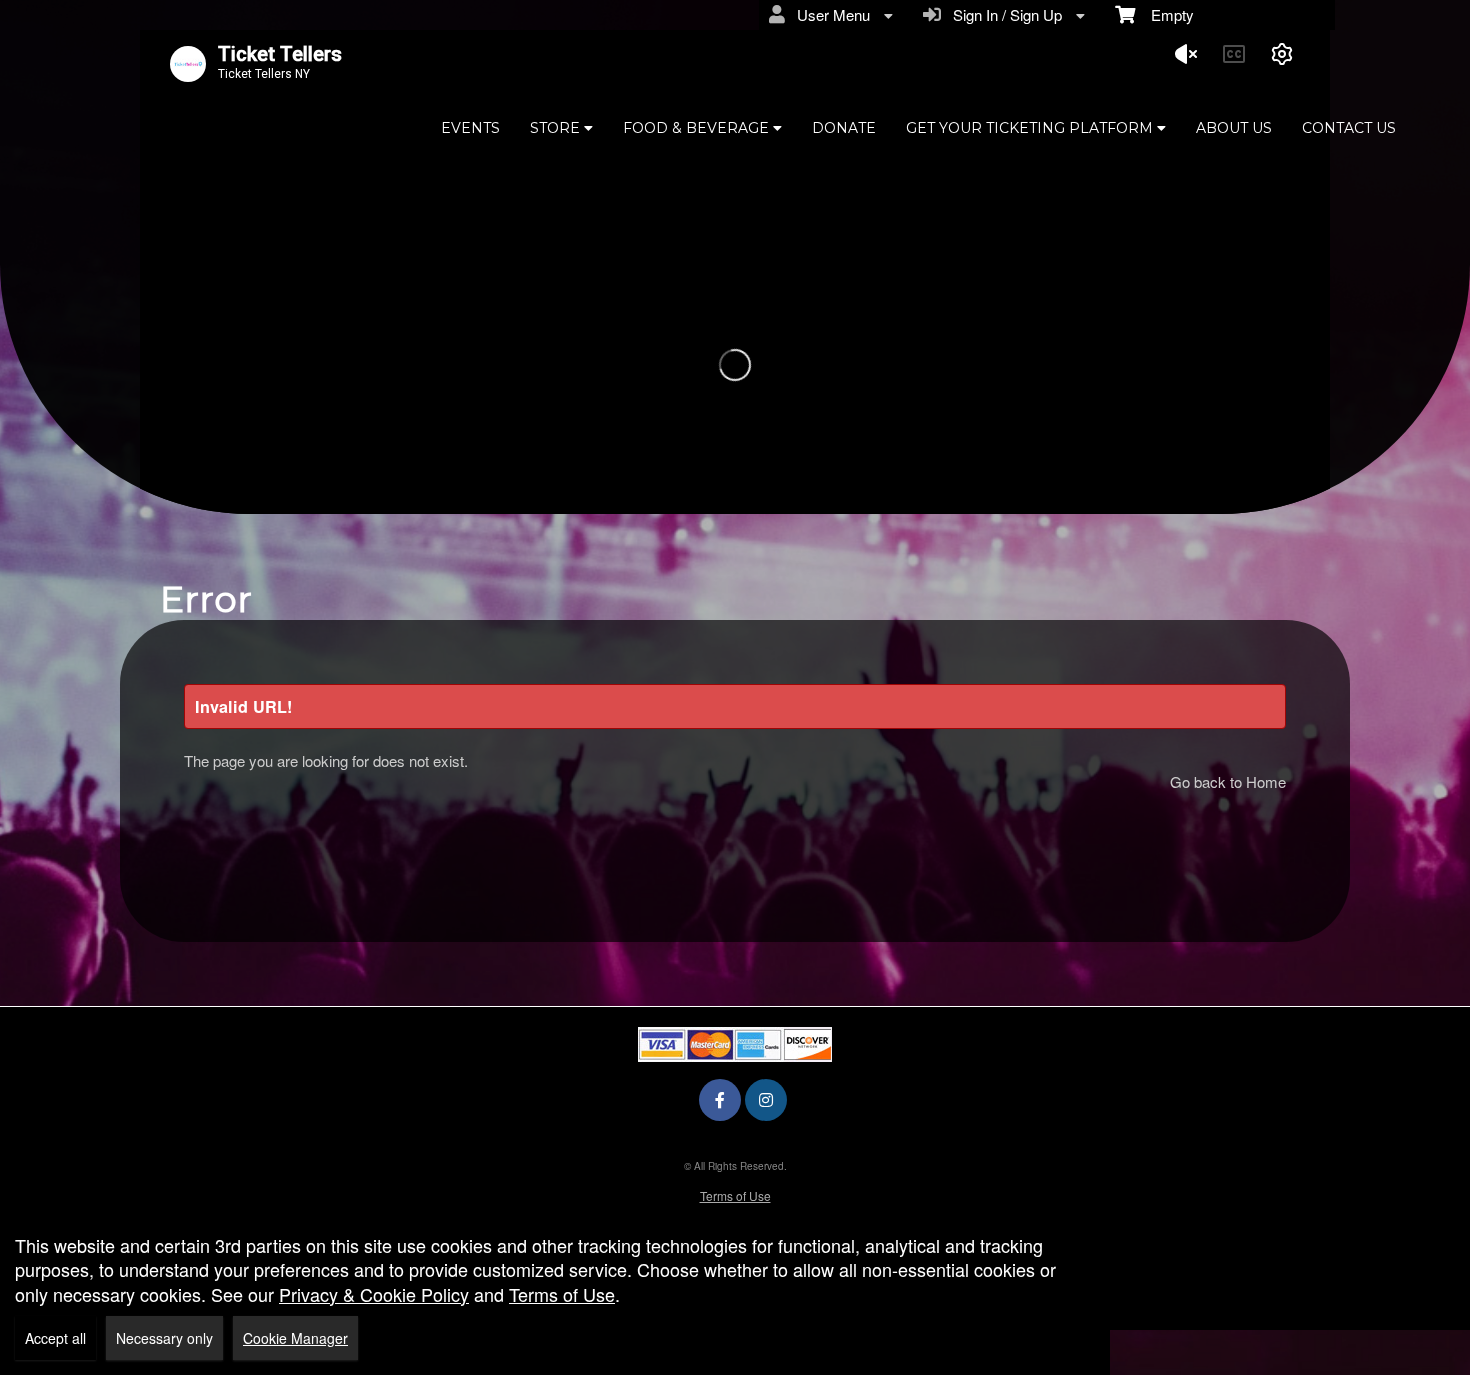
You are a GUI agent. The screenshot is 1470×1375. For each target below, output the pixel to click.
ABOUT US (1234, 128)
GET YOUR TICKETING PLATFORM (1031, 128)
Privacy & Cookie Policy (374, 1294)
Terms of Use (735, 1195)
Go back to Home (1228, 781)
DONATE (844, 128)
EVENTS (470, 128)
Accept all (55, 1338)
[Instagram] (766, 1099)
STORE (557, 128)
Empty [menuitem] (1164, 14)
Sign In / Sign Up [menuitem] (1003, 14)
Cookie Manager (295, 1338)
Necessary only (164, 1338)
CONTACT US (1349, 128)
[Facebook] (720, 1099)
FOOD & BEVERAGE (698, 128)
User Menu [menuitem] (829, 14)
